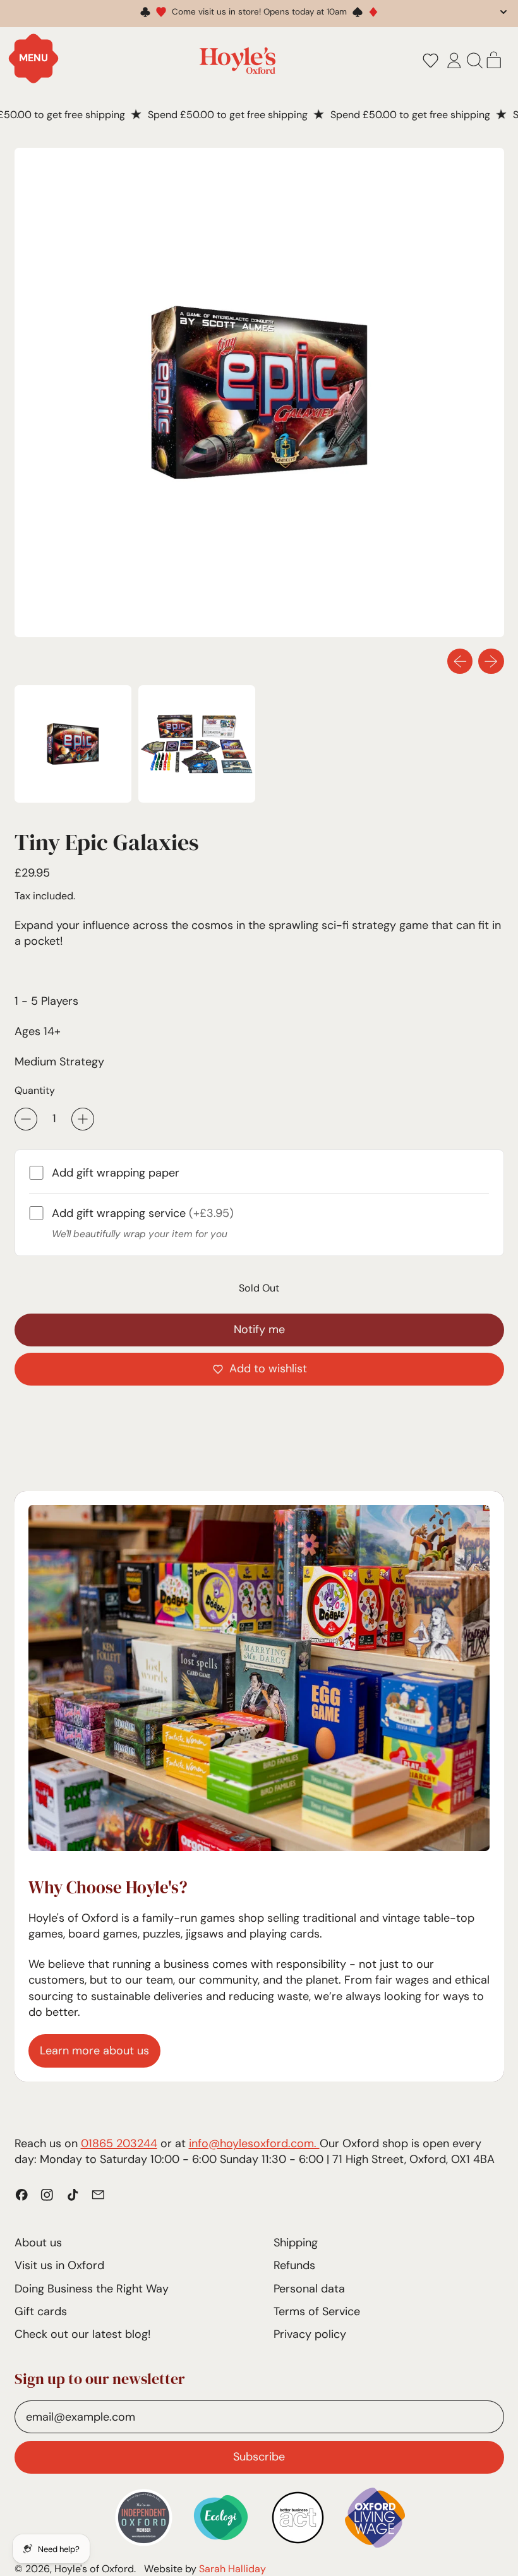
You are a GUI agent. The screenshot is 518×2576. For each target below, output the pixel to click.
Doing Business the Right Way (92, 2289)
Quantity (35, 1090)
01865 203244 (119, 2143)
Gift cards (41, 2311)
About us (38, 2243)
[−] (26, 1119)
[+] (83, 1119)
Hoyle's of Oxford (94, 2569)
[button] (430, 61)
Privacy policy (310, 2334)
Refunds (294, 2265)
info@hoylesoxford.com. (254, 2143)
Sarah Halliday (232, 2569)
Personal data (309, 2289)
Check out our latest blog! (82, 2334)
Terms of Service (317, 2311)
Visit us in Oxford (59, 2265)
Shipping (296, 2243)
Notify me (259, 1329)
